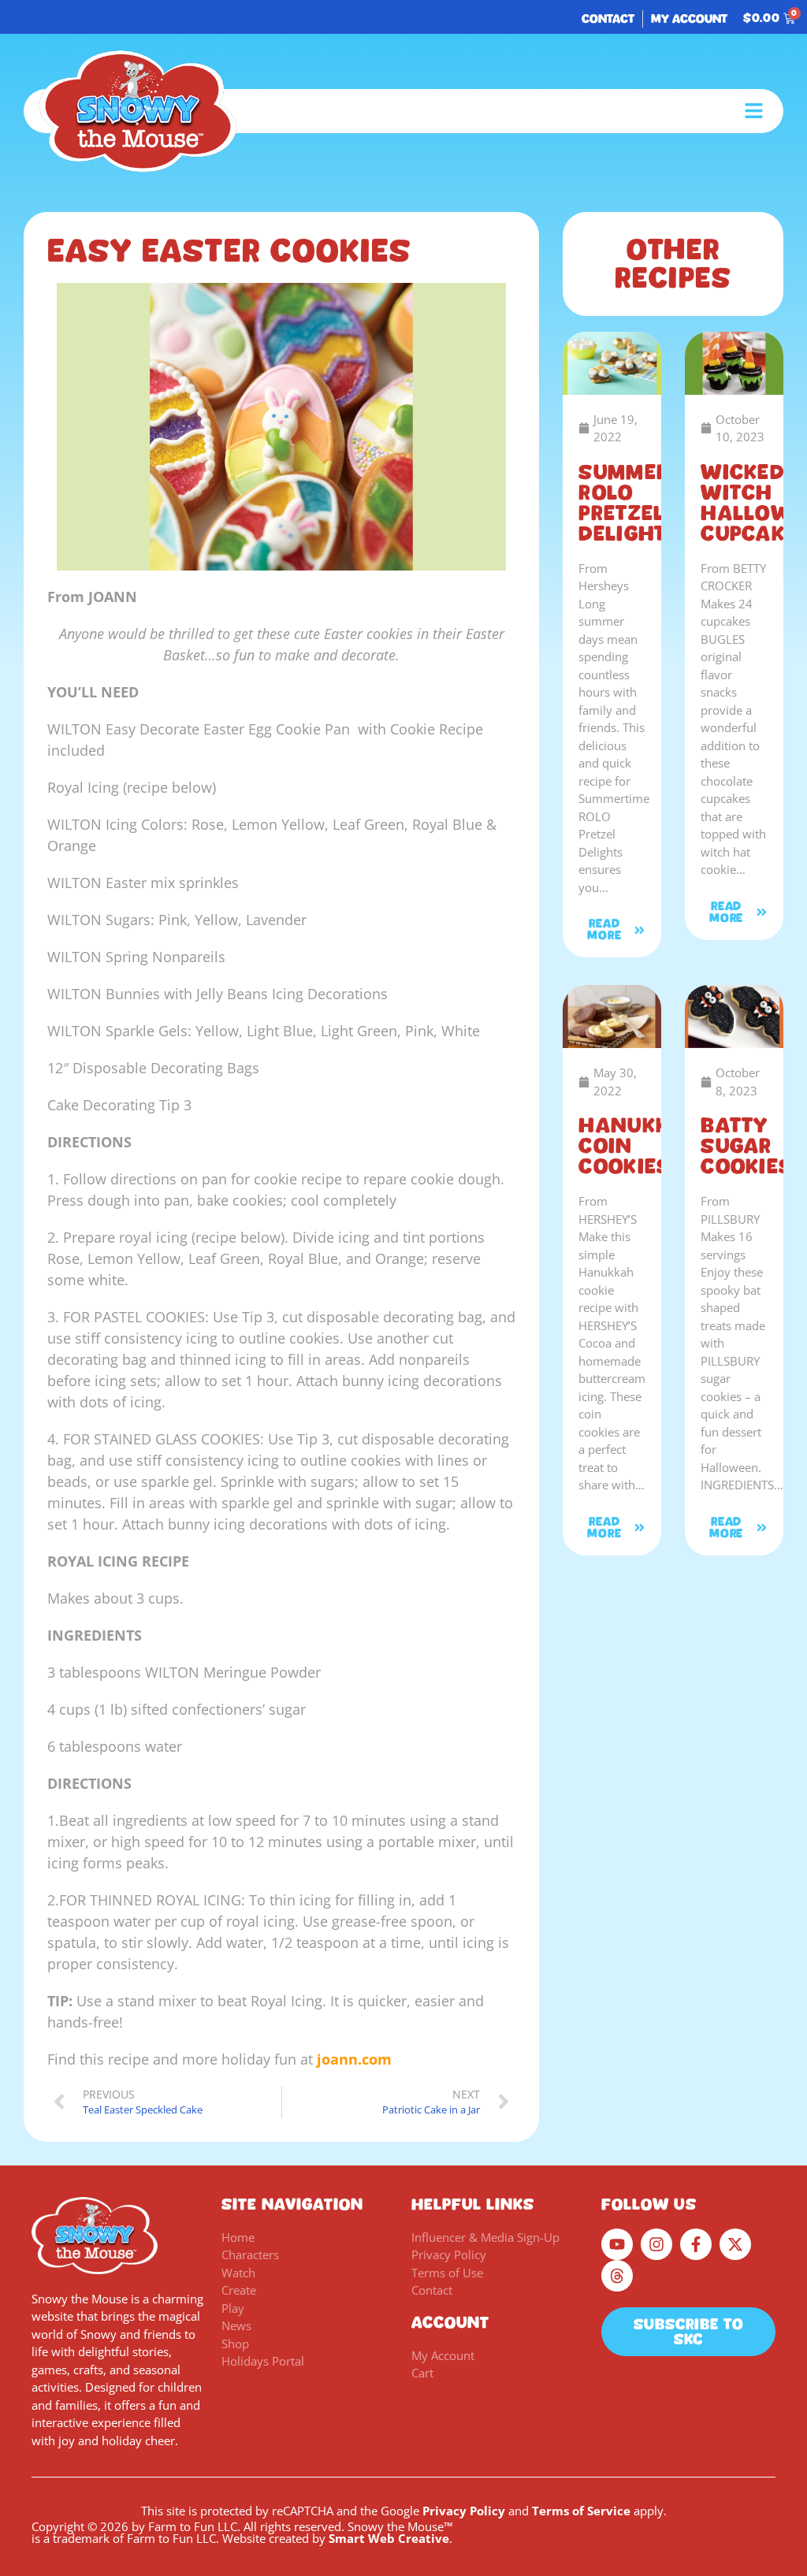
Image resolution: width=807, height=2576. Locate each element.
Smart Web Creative (389, 2538)
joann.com (352, 2059)
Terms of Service (581, 2511)
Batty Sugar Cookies (747, 1146)
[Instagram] (656, 2244)
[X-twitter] (735, 2244)
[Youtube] (617, 2244)
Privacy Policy (464, 2511)
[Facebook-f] (696, 2244)
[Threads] (617, 2276)
